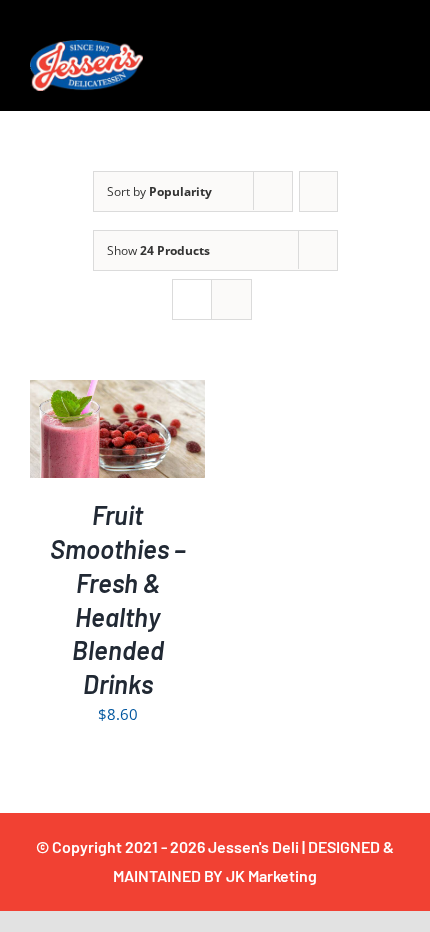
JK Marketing (271, 875)
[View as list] (231, 299)
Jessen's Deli (253, 846)
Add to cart (103, 422)
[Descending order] (318, 191)
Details (118, 443)
